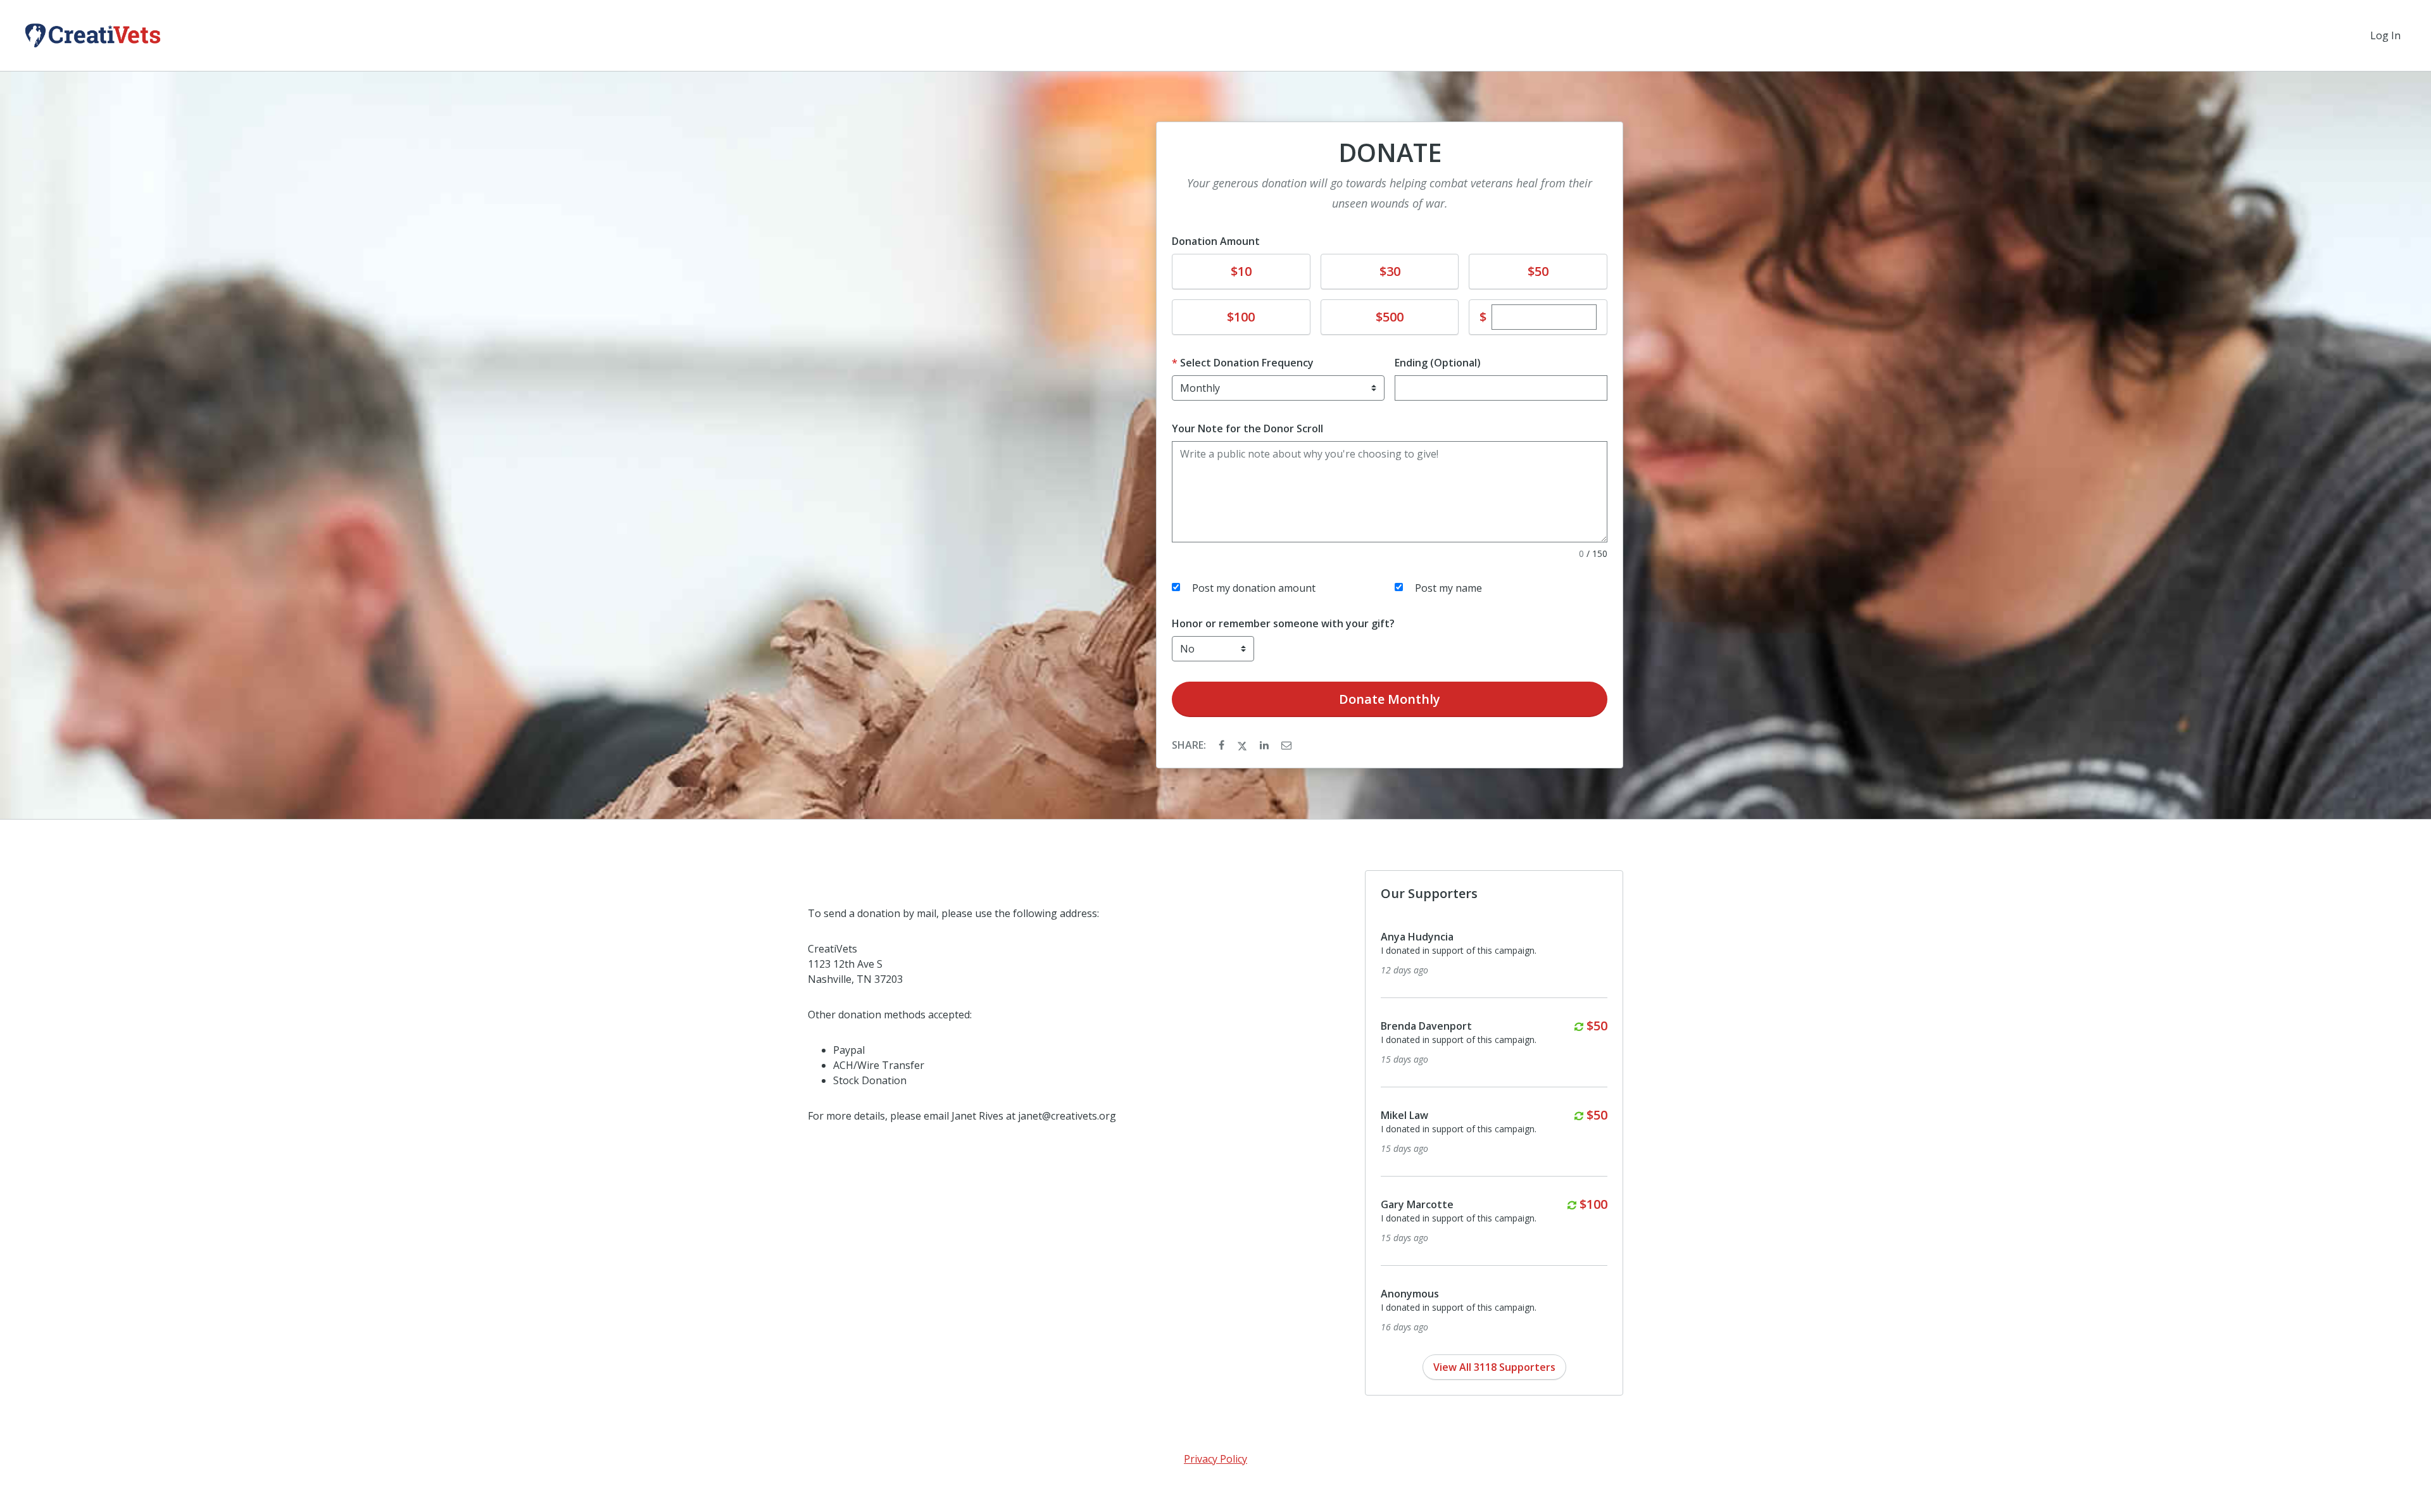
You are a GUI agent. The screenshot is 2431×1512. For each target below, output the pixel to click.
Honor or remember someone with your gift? (1283, 623)
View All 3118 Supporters (1494, 1367)
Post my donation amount (1254, 588)
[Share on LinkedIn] (1266, 745)
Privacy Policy (1215, 1459)
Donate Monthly (1390, 699)
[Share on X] (1243, 745)
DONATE (1390, 153)
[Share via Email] (1286, 745)
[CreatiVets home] (93, 35)
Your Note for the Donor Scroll (1247, 428)
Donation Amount (1216, 241)
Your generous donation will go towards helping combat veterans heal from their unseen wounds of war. (1390, 193)
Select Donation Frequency (1247, 363)
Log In (2385, 35)
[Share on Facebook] (1223, 745)
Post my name (1448, 588)
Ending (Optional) (1438, 363)
